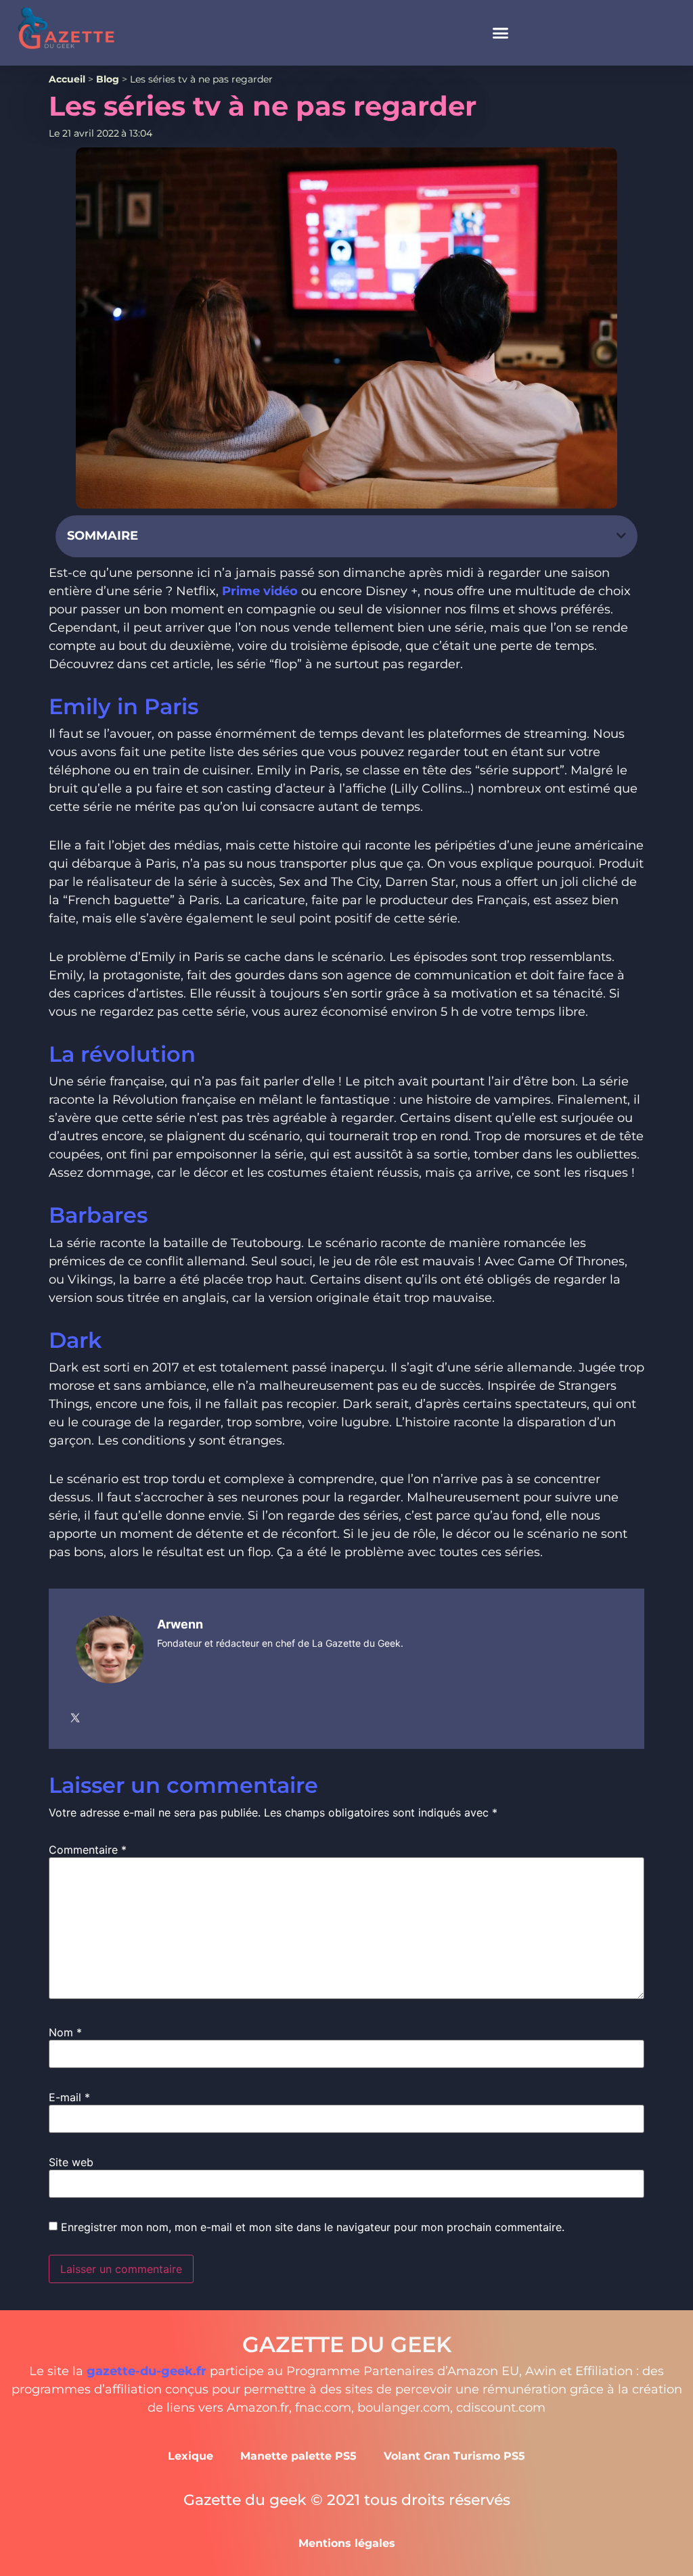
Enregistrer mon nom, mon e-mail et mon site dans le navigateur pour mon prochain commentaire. (313, 2227)
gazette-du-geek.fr (147, 2371)
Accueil (67, 79)
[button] (501, 33)
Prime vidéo (262, 591)
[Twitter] (75, 1718)
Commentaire (88, 1850)
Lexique (191, 2456)
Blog (108, 79)
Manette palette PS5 (298, 2456)
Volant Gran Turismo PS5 (454, 2456)
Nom (65, 2032)
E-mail (69, 2097)
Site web (71, 2162)
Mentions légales (347, 2543)
